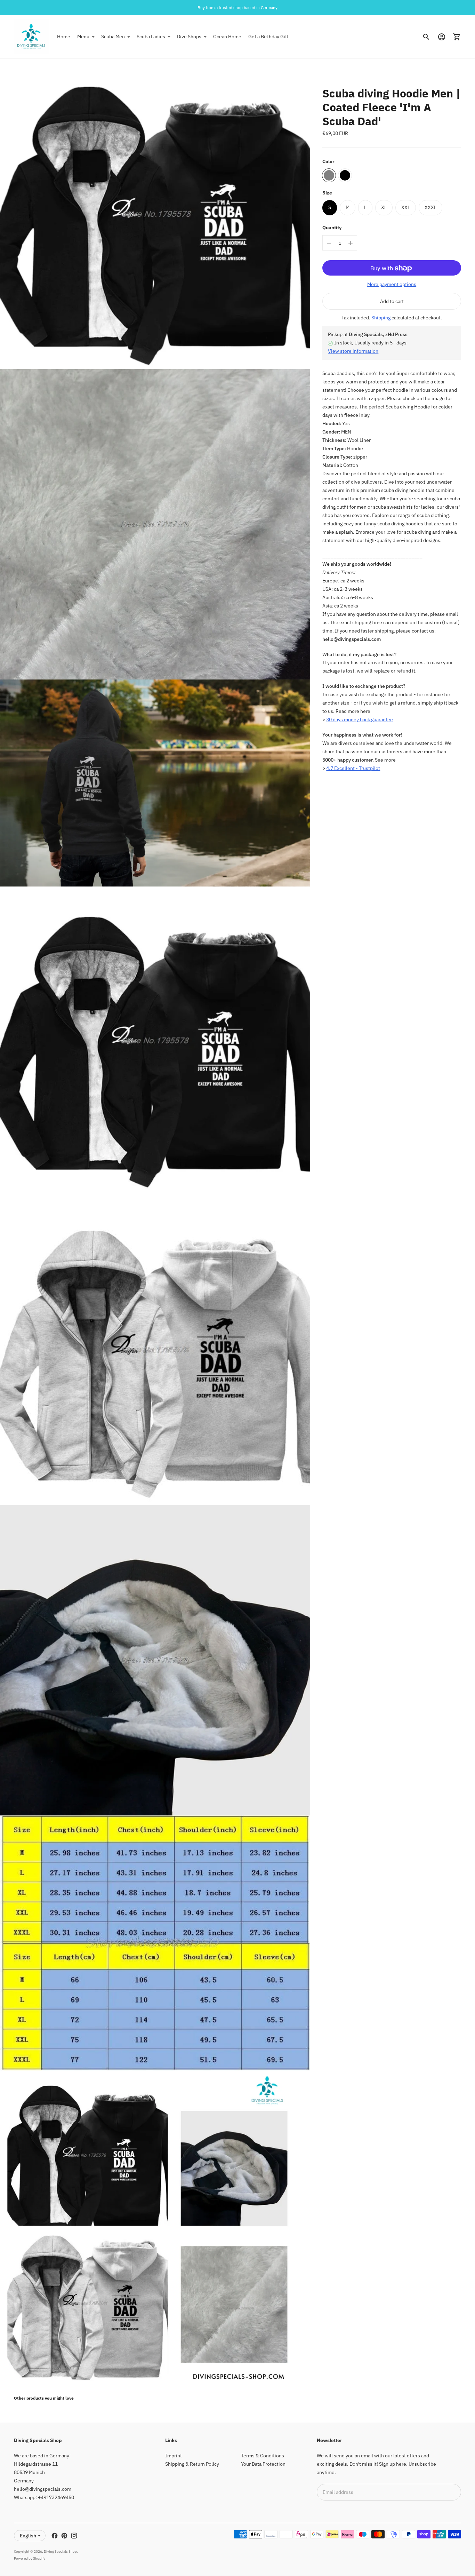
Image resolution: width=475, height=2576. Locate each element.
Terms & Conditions (263, 2456)
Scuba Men (113, 37)
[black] (345, 175)
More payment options (392, 285)
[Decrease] (329, 243)
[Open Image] (155, 214)
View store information (353, 351)
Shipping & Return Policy (192, 2464)
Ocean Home (227, 37)
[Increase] (351, 243)
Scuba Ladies (151, 37)
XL (384, 207)
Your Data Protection (263, 2464)
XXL (406, 207)
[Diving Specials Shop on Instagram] (74, 2536)
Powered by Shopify (30, 2558)
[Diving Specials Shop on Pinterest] (64, 2536)
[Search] (426, 37)
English (28, 2536)
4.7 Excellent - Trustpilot (353, 769)
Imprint (174, 2456)
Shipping (381, 318)
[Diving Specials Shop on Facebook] (55, 2536)
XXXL (430, 207)
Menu (83, 37)
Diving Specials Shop (60, 2551)
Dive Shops (189, 37)
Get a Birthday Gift (268, 37)
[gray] (329, 175)
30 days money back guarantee (360, 720)
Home (64, 37)
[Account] (442, 37)
